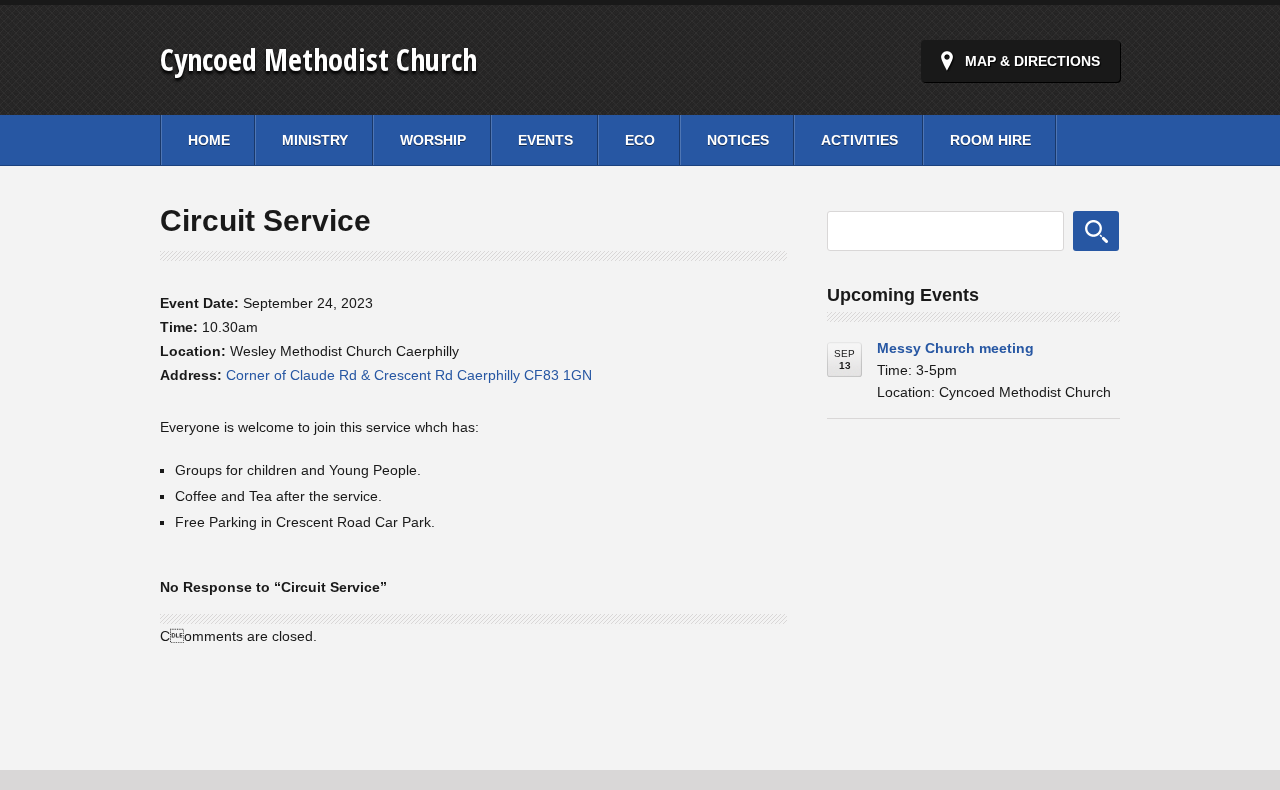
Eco (640, 140)
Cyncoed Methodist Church (318, 59)
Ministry (315, 140)
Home (209, 140)
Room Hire (990, 140)
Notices (738, 140)
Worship (433, 140)
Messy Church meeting (955, 348)
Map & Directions (1032, 61)
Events (545, 140)
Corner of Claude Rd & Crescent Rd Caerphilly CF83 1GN (409, 375)
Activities (859, 140)
